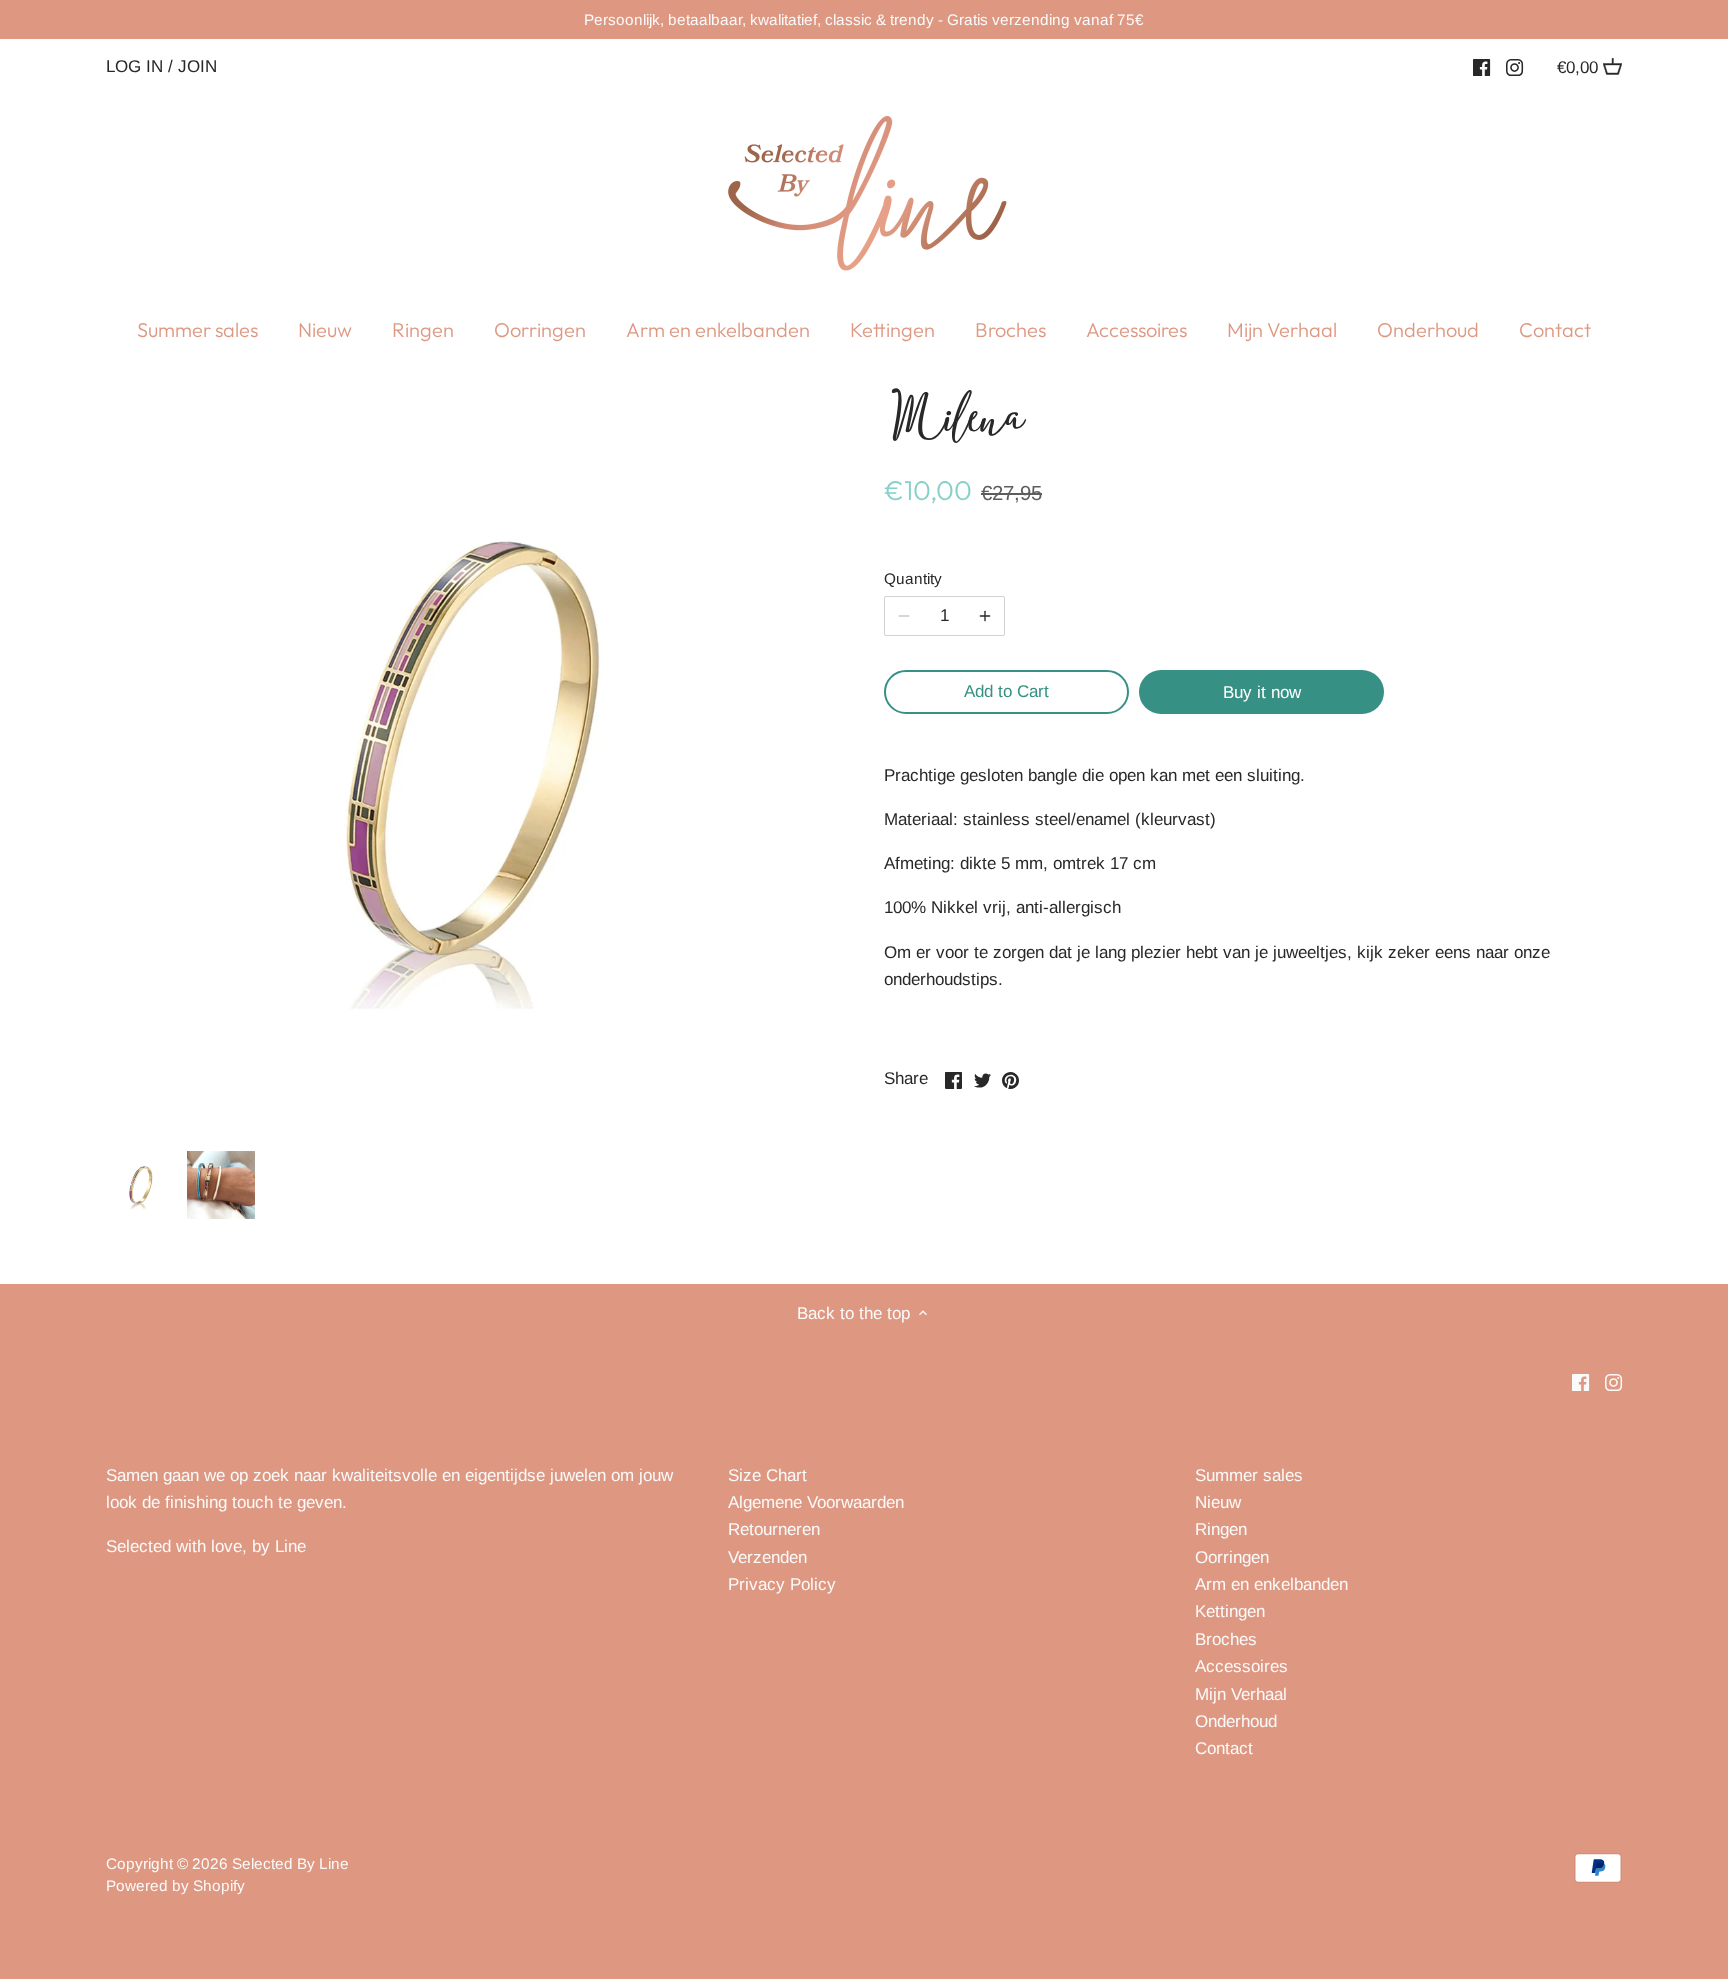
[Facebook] (1481, 67)
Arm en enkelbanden (1271, 1584)
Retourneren (774, 1529)
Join (197, 65)
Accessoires (1241, 1666)
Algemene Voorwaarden (816, 1502)
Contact (1224, 1748)
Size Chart (767, 1475)
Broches (1226, 1639)
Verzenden (767, 1557)
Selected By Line (290, 1863)
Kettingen (1230, 1611)
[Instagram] (1514, 67)
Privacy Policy (782, 1584)
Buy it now (1262, 692)
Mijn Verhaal (1241, 1694)
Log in (134, 65)
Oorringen (1232, 1557)
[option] (141, 1185)
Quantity (913, 578)
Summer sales (1249, 1475)
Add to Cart (1006, 691)
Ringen (1221, 1529)
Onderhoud (1236, 1721)
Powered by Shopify (175, 1885)
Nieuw (1218, 1502)
